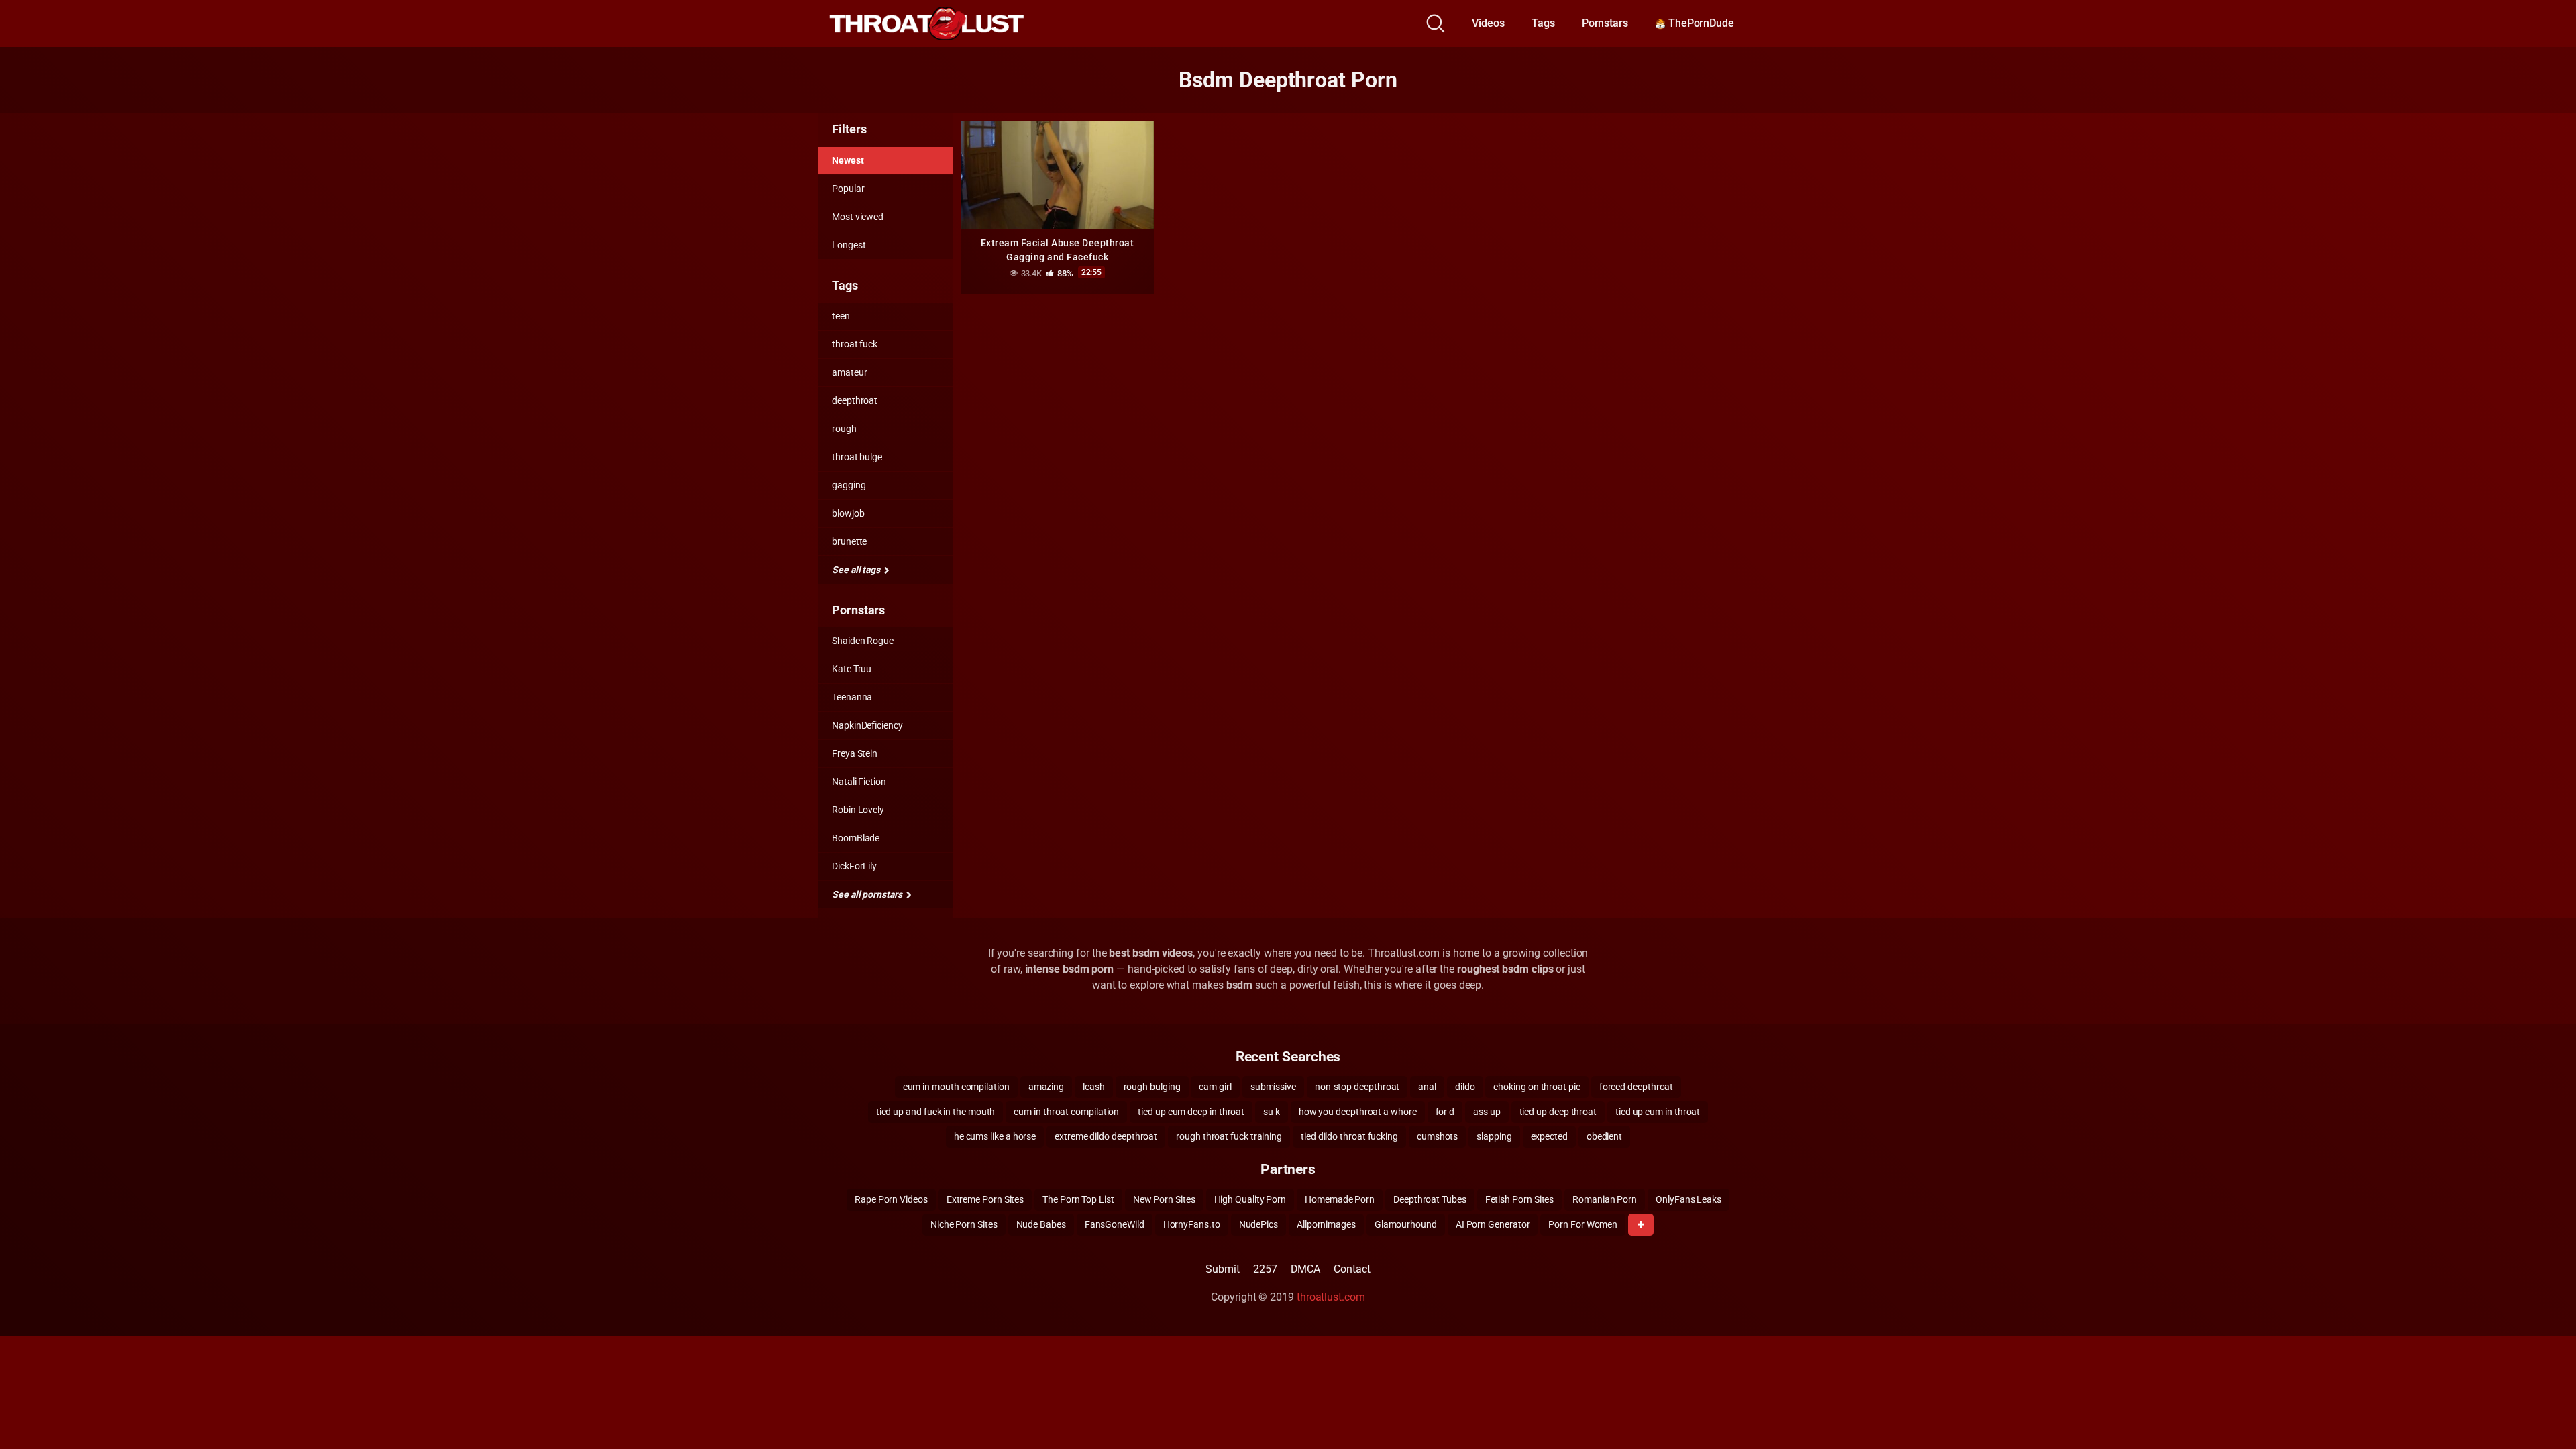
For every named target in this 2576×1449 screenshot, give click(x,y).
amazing (1046, 1087)
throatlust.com (1331, 1297)
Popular (848, 189)
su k (1272, 1112)
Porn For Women (1583, 1224)
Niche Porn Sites (964, 1224)
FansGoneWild (1115, 1224)
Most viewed (858, 217)
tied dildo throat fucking (1349, 1136)
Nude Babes (1041, 1224)
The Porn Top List (1078, 1199)
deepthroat (855, 400)
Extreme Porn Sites (985, 1199)
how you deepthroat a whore (1358, 1112)
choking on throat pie (1537, 1087)
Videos (1488, 23)
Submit (1223, 1269)
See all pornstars (868, 894)
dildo (1465, 1087)
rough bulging (1152, 1087)
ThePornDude (1700, 23)
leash (1094, 1087)
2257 (1265, 1269)
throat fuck (855, 344)
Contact (1352, 1269)
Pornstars (1605, 23)
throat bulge (857, 457)
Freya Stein (855, 753)
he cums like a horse (995, 1136)
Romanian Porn (1605, 1199)
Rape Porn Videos (891, 1199)
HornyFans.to (1192, 1224)
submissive (1273, 1087)
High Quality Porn (1250, 1199)
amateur (849, 372)
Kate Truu (852, 669)
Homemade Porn (1340, 1199)
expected (1549, 1136)
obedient (1604, 1136)
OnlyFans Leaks (1688, 1199)
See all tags (857, 570)
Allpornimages (1326, 1224)
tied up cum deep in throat (1191, 1112)
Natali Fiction (859, 782)
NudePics (1258, 1224)
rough (844, 429)
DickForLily (854, 866)
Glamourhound (1406, 1224)
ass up (1487, 1112)
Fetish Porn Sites (1520, 1199)
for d (1445, 1112)
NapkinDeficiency (867, 725)
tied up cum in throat (1658, 1112)
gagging (849, 485)
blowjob (848, 513)
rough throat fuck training (1229, 1136)
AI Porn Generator (1493, 1224)
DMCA (1306, 1269)
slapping (1494, 1136)
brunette (849, 541)
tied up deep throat (1558, 1112)
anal (1427, 1087)
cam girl (1215, 1087)
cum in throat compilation (1066, 1112)
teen (841, 316)
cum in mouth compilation (956, 1087)
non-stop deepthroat (1357, 1087)
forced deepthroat (1636, 1087)
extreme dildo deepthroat (1106, 1136)
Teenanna (852, 697)
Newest (848, 160)
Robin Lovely (858, 810)
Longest (849, 245)
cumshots (1437, 1136)
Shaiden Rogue (863, 641)
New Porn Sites (1164, 1199)
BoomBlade (856, 838)
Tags (1543, 23)
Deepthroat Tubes (1430, 1199)
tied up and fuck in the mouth (936, 1112)
